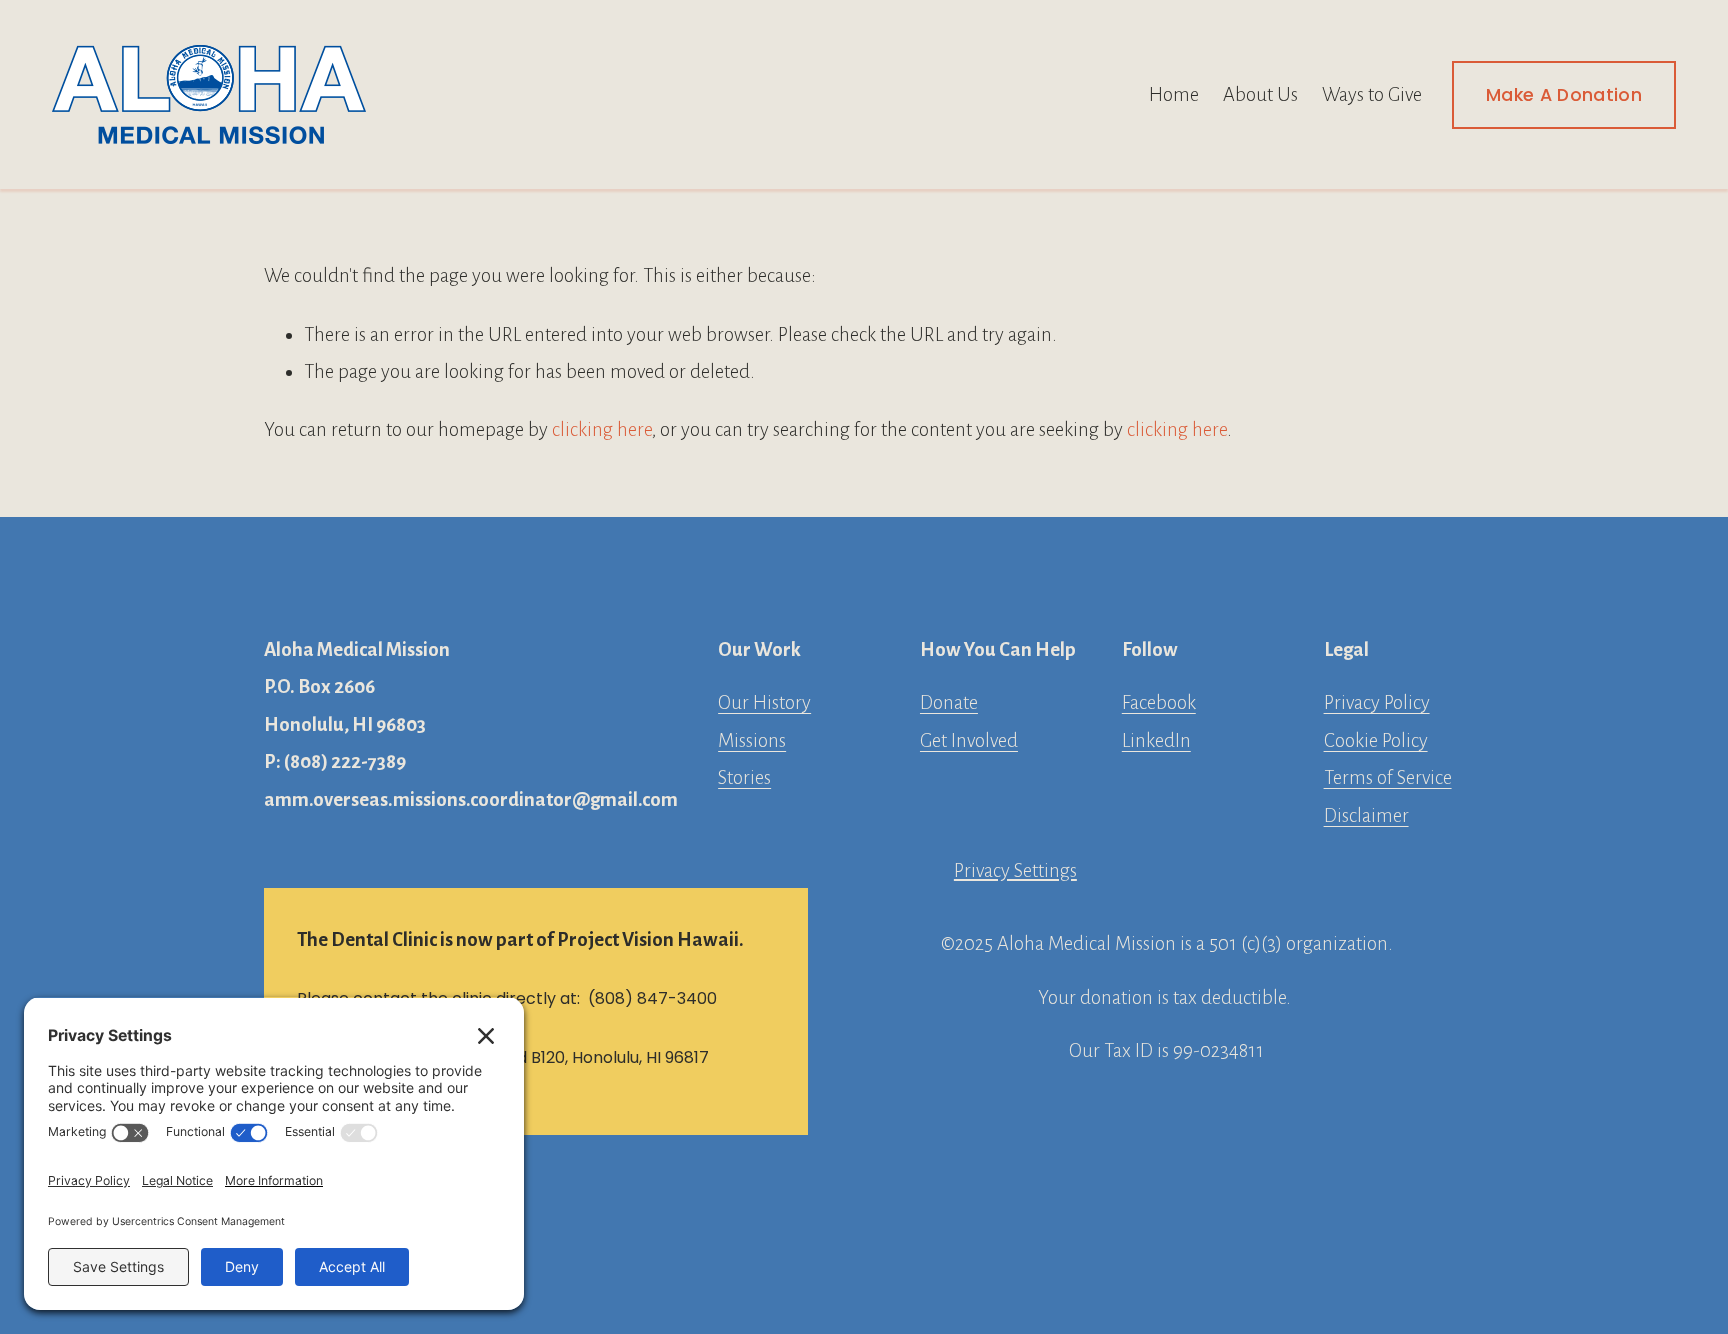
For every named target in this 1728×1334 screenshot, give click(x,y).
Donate (949, 702)
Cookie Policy (1376, 740)
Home (1174, 94)
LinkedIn (1156, 740)
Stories (744, 777)
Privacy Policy (1377, 702)
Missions (752, 740)
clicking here (602, 429)
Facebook (1159, 702)
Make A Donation (1564, 95)
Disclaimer (1366, 815)
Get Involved (969, 740)
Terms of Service (1388, 777)
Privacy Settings (1015, 870)
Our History (764, 702)
